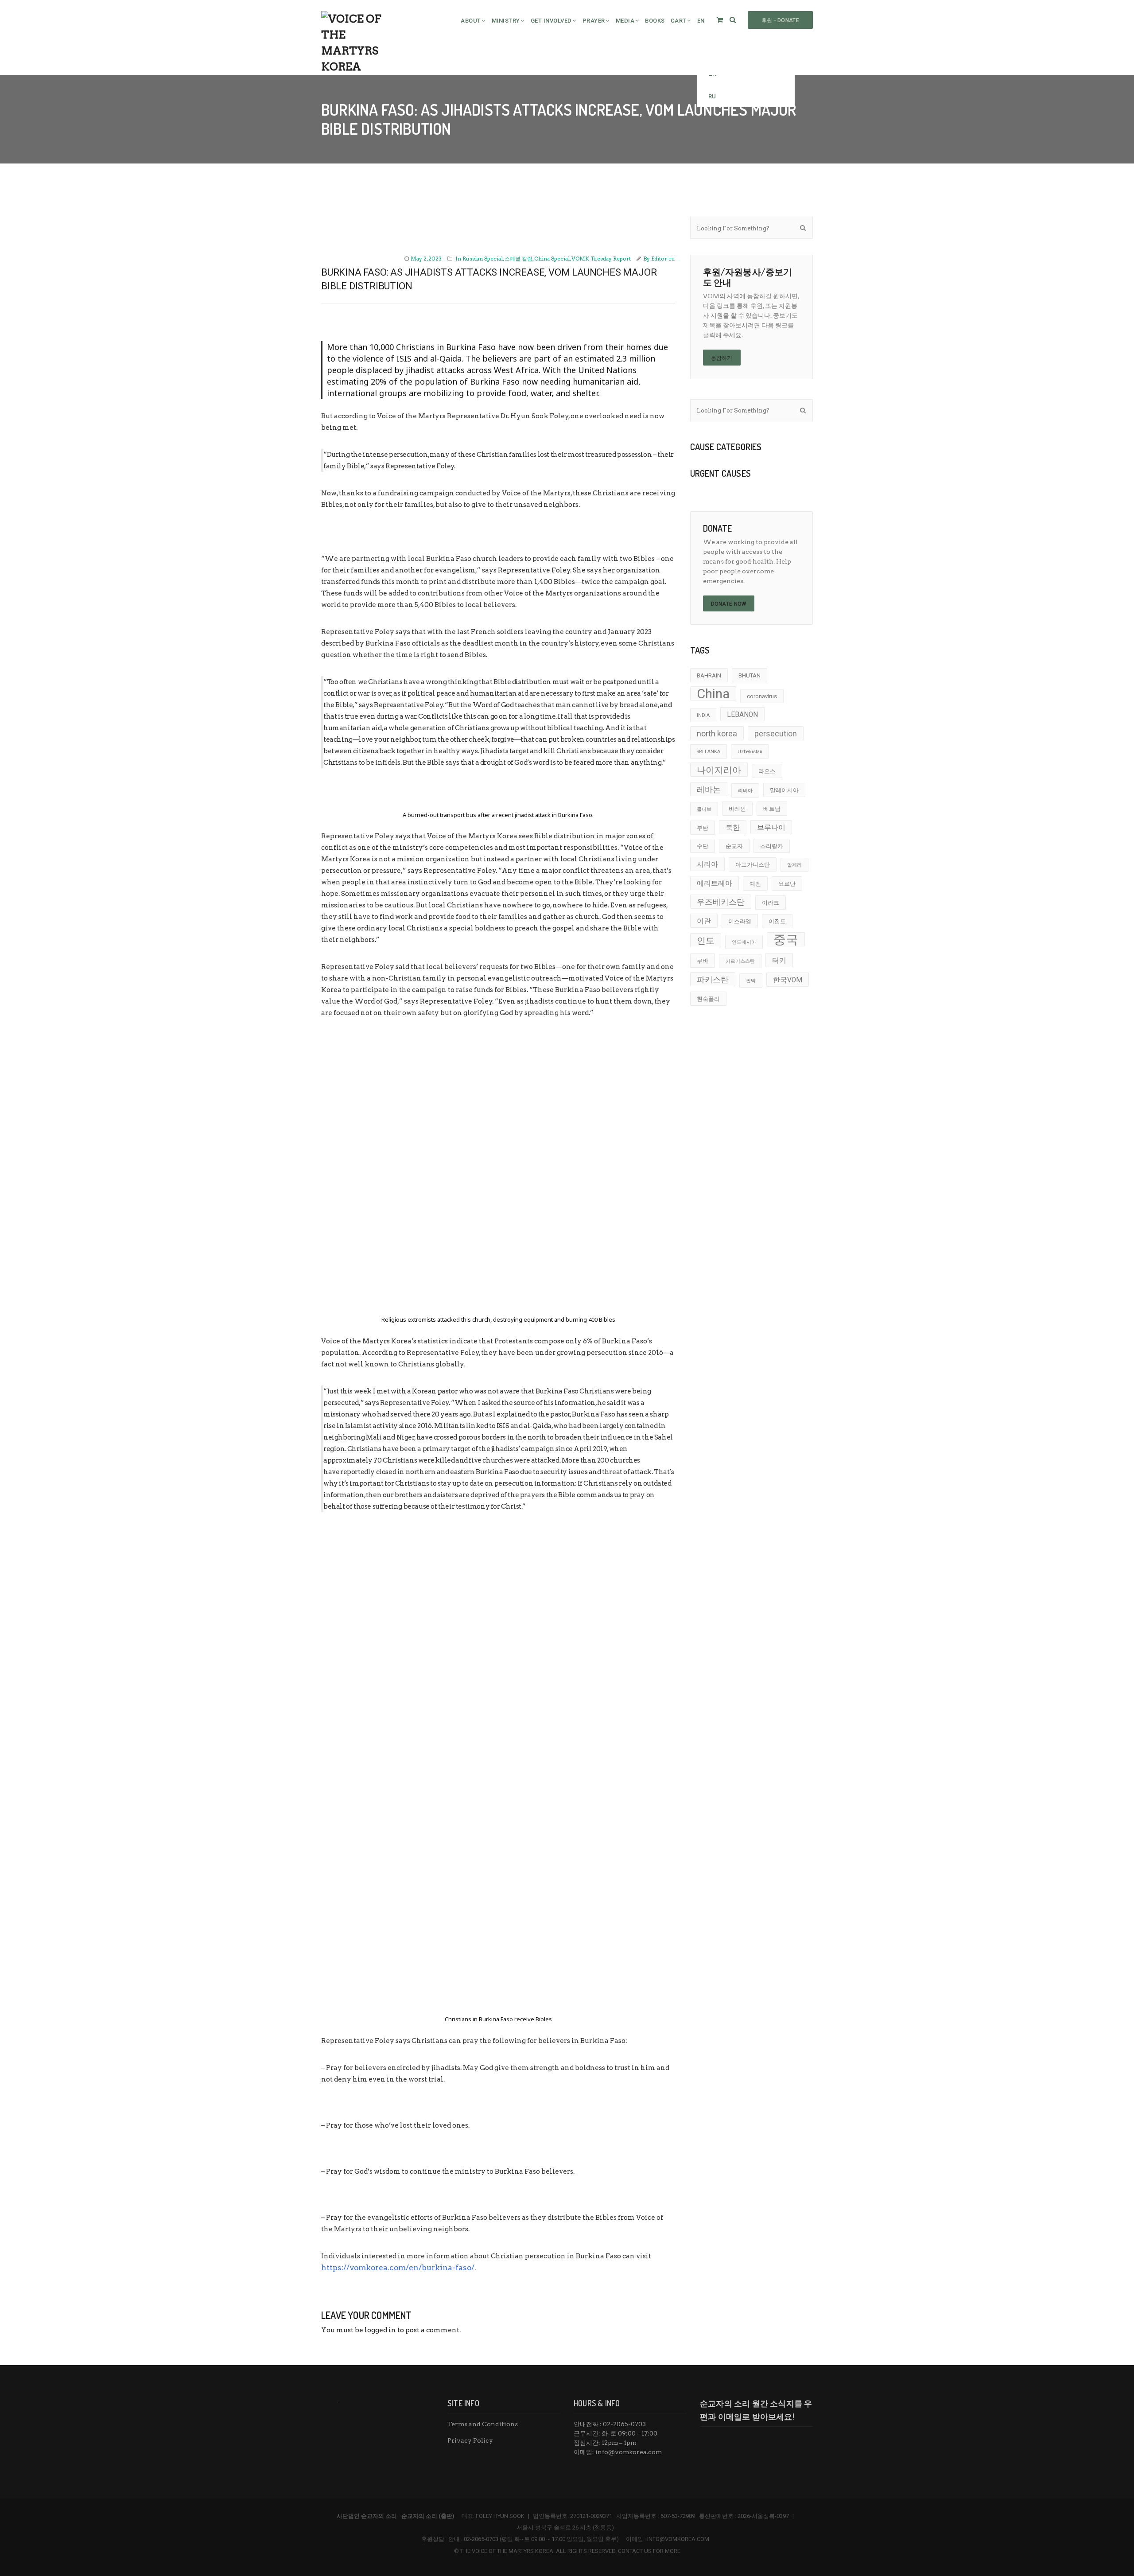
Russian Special (483, 259)
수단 (703, 846)
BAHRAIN (709, 675)
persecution (776, 733)
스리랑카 (772, 846)
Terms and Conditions (483, 2424)
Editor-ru (663, 259)
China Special (552, 259)
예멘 (755, 884)
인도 (706, 941)
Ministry (506, 21)
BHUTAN (750, 675)
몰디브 (704, 809)
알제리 (794, 865)
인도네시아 (744, 942)
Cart (679, 21)
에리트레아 (715, 883)
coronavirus (762, 696)
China (713, 693)
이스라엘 (740, 921)
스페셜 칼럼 (518, 259)
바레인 (737, 809)
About (471, 21)
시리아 (707, 864)
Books (655, 21)
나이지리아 (719, 770)
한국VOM (788, 980)
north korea (717, 733)
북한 (733, 828)
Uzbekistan (750, 752)
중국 (786, 939)
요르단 (787, 884)
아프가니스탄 (753, 865)
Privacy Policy (470, 2440)
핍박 (751, 981)
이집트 (777, 921)
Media (625, 21)
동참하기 (722, 358)
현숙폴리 (708, 999)
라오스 (767, 771)
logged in (380, 2330)
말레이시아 (784, 790)
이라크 (771, 903)
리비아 (745, 791)
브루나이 (771, 828)
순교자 (734, 846)
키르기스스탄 (740, 961)
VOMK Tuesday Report (601, 259)
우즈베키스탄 (721, 902)
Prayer (594, 21)
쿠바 (703, 961)
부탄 (703, 828)
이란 (704, 921)
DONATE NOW (729, 604)
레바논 (709, 789)
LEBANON (742, 715)
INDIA (703, 715)
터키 (779, 961)
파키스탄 (713, 979)
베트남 (772, 809)
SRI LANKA (709, 752)
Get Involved (551, 21)
